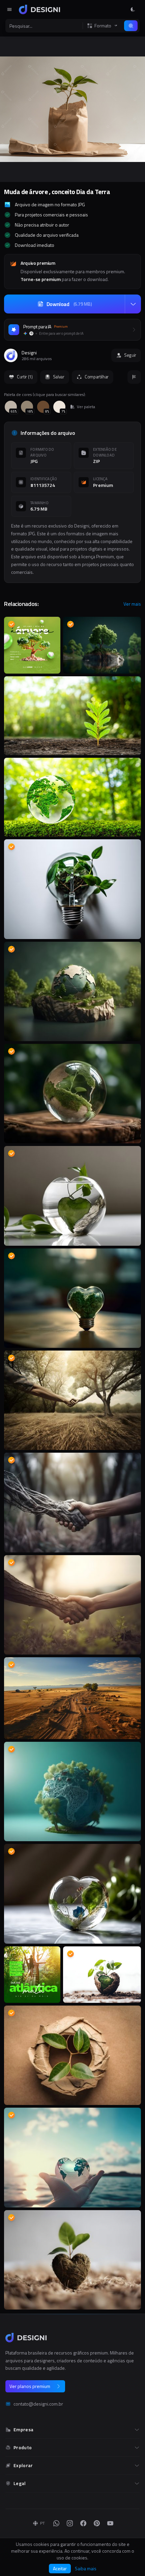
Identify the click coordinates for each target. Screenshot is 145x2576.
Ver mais (132, 604)
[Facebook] (83, 2523)
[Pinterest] (97, 2523)
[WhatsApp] (56, 2523)
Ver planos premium (30, 2386)
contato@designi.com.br (38, 2404)
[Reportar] (134, 377)
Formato (103, 26)
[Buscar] (131, 26)
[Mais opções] (133, 304)
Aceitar (60, 2568)
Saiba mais (86, 2569)
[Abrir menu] (9, 9)
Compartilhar (97, 377)
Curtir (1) (25, 377)
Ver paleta (86, 407)
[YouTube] (110, 2523)
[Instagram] (70, 2523)
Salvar (59, 377)
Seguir (130, 355)
